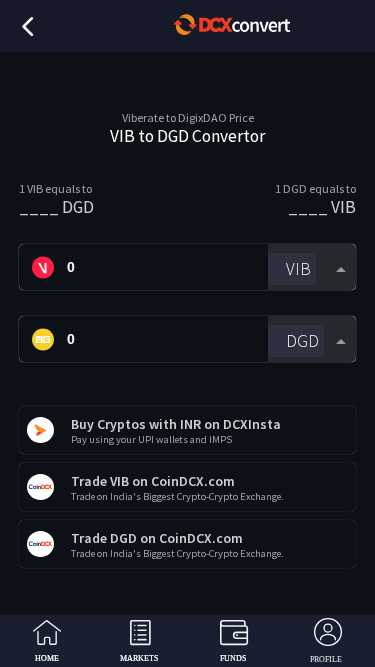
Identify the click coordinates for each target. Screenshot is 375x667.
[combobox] (312, 267)
